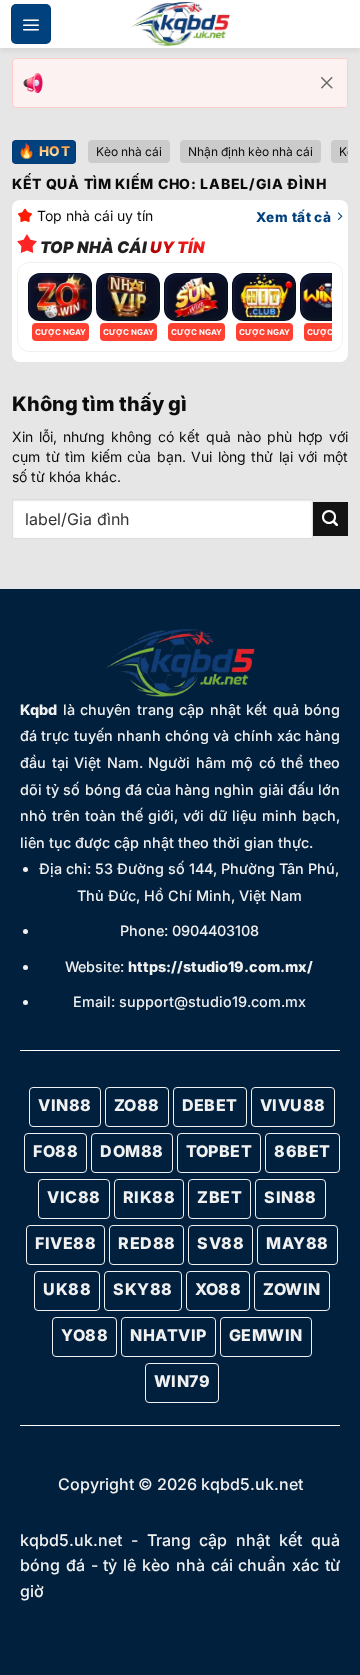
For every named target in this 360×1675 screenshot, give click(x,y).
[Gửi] (330, 519)
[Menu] (31, 24)
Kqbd (38, 709)
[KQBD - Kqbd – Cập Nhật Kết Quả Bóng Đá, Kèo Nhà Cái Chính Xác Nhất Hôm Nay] (180, 24)
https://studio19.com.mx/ (220, 966)
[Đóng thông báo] (327, 83)
